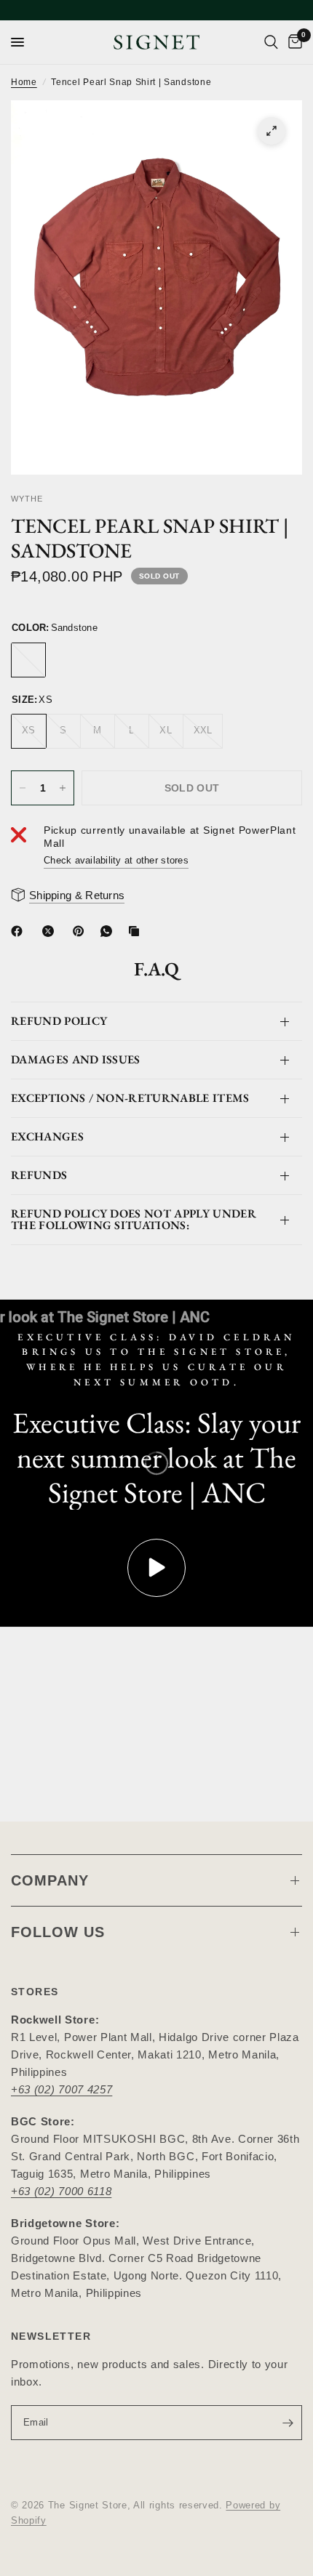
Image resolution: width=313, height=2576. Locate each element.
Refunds (39, 1175)
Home (24, 82)
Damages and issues (76, 1059)
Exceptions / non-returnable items (130, 1098)
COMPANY (50, 1880)
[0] (293, 42)
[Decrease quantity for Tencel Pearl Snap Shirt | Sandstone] (23, 788)
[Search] (271, 42)
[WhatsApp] (109, 931)
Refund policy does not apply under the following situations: (134, 1219)
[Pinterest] (82, 931)
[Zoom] (272, 131)
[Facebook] (20, 931)
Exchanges (47, 1136)
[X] (51, 931)
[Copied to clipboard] (137, 931)
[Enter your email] (288, 2423)
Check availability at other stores (116, 860)
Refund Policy (59, 1021)
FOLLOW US (58, 1932)
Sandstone (28, 660)
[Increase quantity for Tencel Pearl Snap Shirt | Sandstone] (63, 788)
